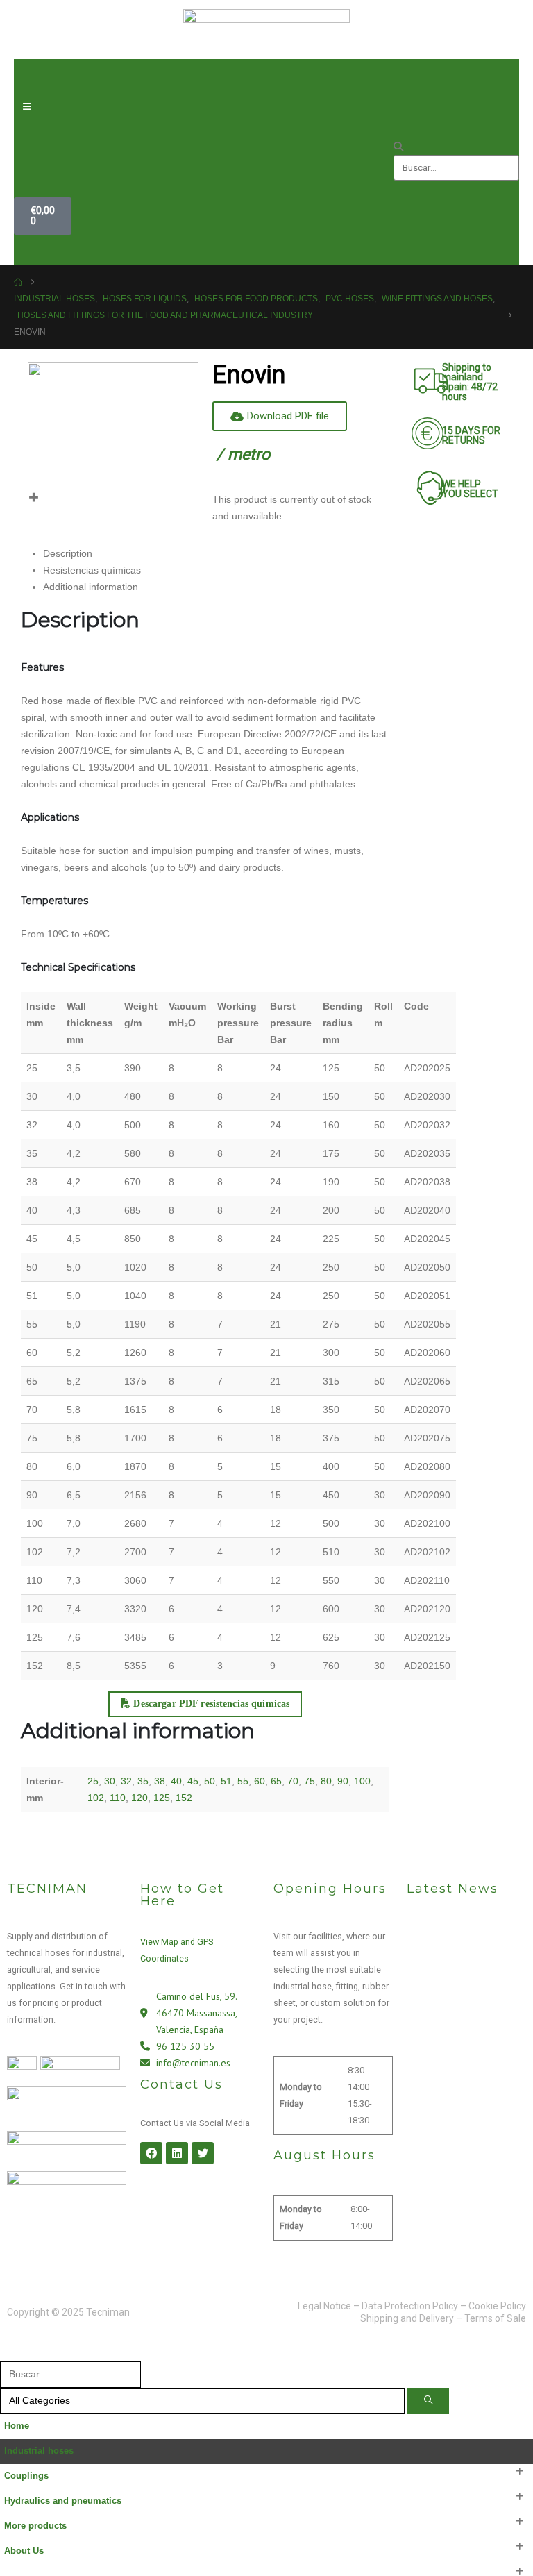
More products (35, 2526)
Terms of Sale (495, 2318)
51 (226, 1781)
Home (17, 2426)
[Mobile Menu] (27, 107)
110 (118, 1798)
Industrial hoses (39, 2451)
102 (96, 1798)
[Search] (428, 2401)
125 (162, 1798)
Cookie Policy (497, 2306)
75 (310, 1781)
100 (362, 1781)
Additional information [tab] (91, 587)
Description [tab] (68, 553)
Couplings (26, 2476)
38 (160, 1781)
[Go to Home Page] (18, 282)
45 (193, 1781)
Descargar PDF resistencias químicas (210, 1704)
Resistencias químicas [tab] (92, 570)
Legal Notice (324, 2306)
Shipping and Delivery (407, 2318)
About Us (24, 2551)
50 (210, 1781)
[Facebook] (151, 2153)
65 (276, 1781)
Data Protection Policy (410, 2306)
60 (260, 1781)
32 (126, 1781)
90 (343, 1781)
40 (176, 1781)
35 (143, 1781)
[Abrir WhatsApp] (498, 2541)
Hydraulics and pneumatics (63, 2501)
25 (93, 1781)
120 (139, 1798)
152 (184, 1798)
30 (110, 1781)
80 (326, 1781)
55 (243, 1781)
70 (293, 1781)
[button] (456, 147)
